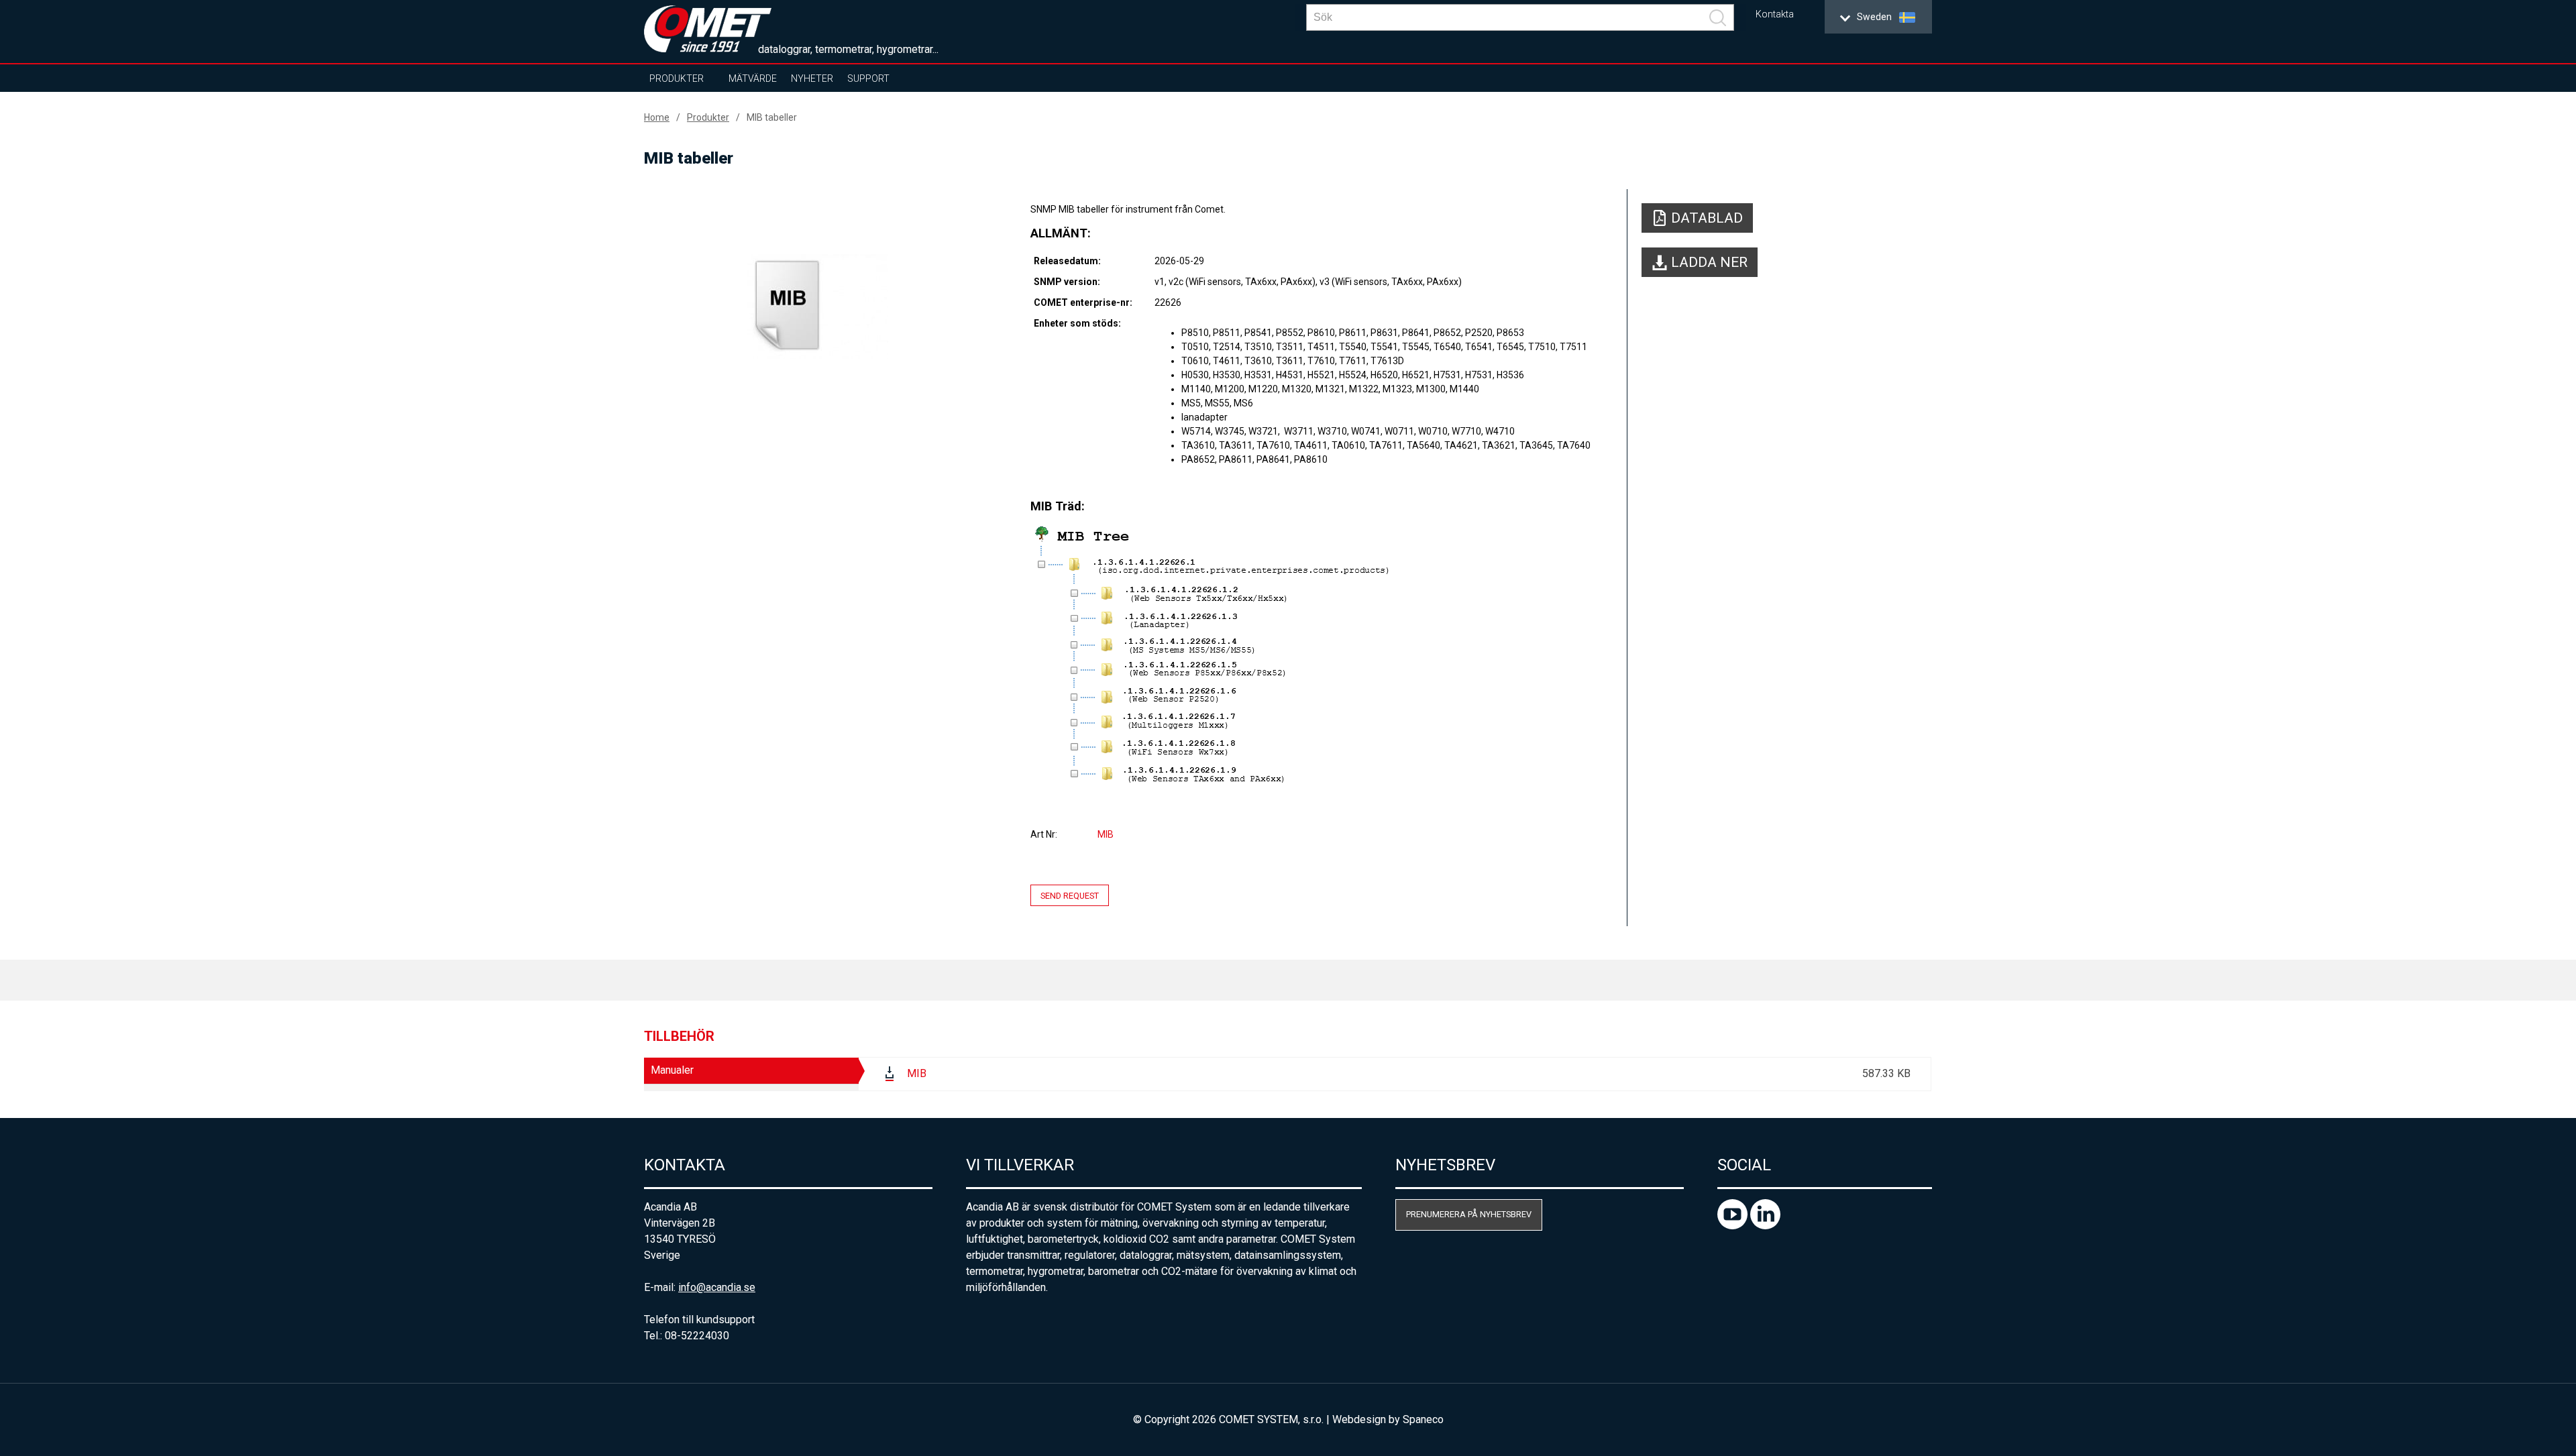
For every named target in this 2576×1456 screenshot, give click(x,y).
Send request (1070, 895)
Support (868, 78)
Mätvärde (753, 78)
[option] (818, 306)
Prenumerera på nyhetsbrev (1469, 1214)
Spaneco (1423, 1419)
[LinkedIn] (1765, 1226)
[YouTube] (1734, 1226)
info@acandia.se (717, 1287)
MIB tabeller (772, 117)
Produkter (677, 78)
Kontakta (1775, 14)
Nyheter (812, 78)
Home (657, 117)
